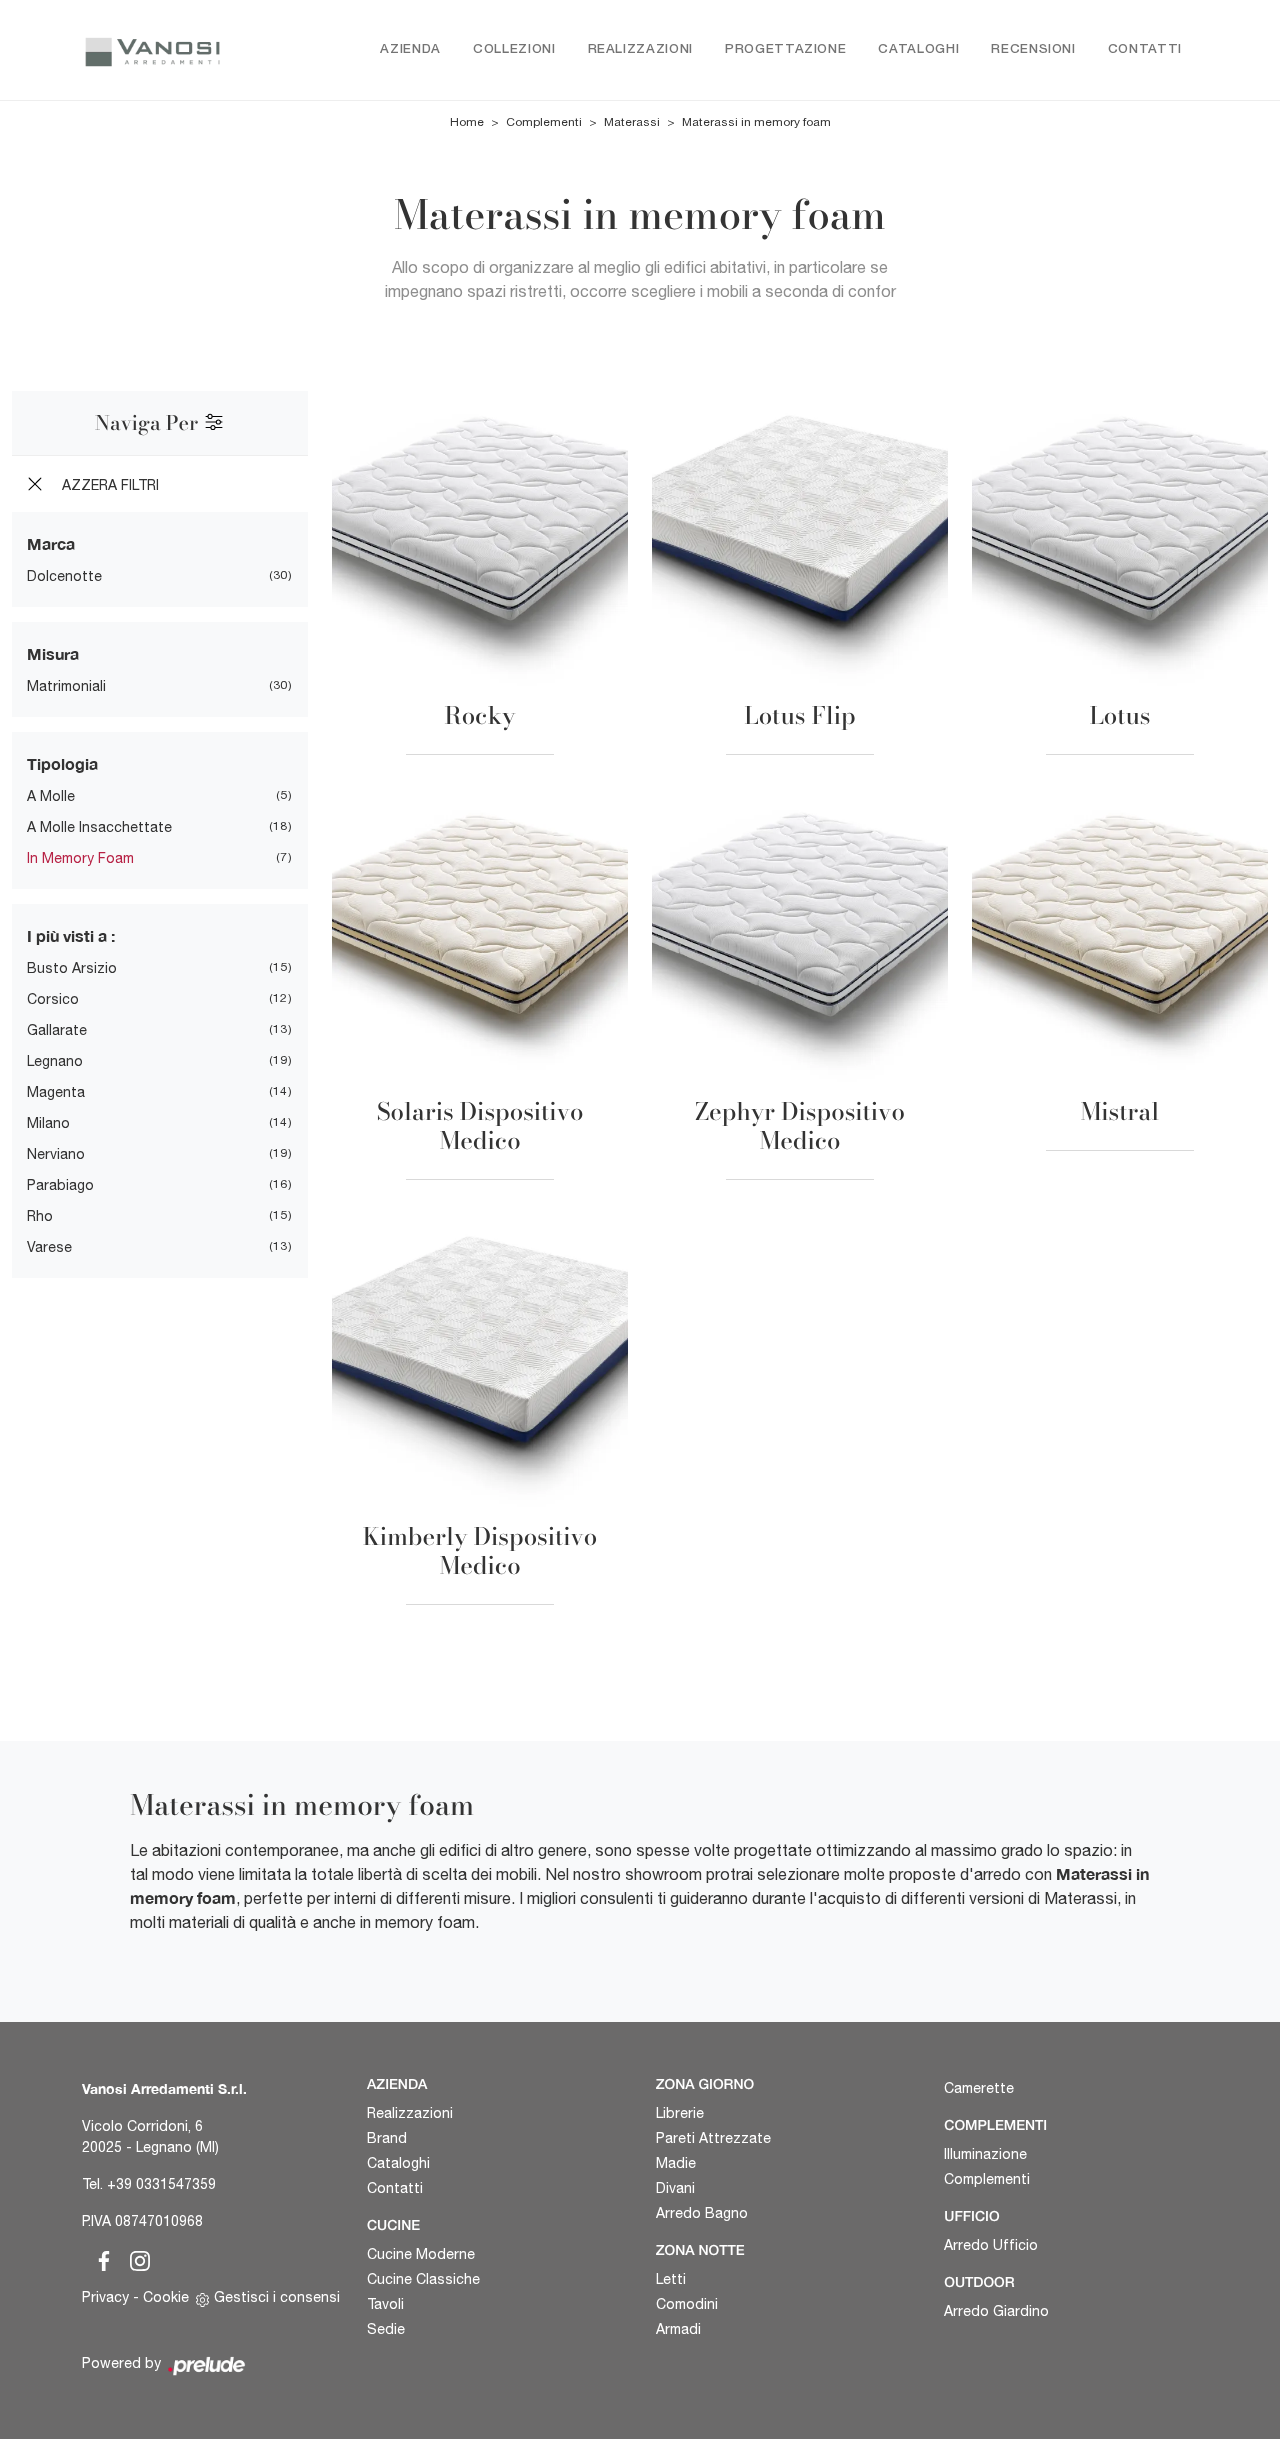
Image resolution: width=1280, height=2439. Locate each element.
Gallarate (57, 1030)
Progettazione (785, 49)
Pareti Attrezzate (713, 2138)
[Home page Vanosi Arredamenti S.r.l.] (152, 50)
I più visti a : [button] (71, 935)
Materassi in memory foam (756, 122)
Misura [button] (53, 653)
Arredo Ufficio (991, 2245)
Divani (675, 2188)
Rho (40, 1216)
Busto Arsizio (72, 968)
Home (467, 122)
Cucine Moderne (421, 2254)
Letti (671, 2279)
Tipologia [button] (62, 763)
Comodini (687, 2304)
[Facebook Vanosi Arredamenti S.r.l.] (100, 2258)
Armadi (678, 2329)
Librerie (680, 2113)
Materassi (632, 122)
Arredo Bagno (702, 2213)
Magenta (56, 1092)
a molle (51, 796)
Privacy (105, 2297)
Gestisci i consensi (277, 2297)
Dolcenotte (64, 576)
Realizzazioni (640, 49)
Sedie (386, 2329)
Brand (387, 2138)
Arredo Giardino (996, 2311)
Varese (49, 1247)
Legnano (55, 1061)
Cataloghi (918, 49)
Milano (48, 1123)
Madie (676, 2163)
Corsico (53, 999)
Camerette (979, 2088)
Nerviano (56, 1154)
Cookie (166, 2297)
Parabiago (60, 1185)
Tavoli (385, 2304)
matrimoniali (66, 686)
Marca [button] (51, 543)
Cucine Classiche (423, 2279)
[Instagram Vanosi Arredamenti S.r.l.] (134, 2258)
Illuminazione (985, 2154)
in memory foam (80, 858)
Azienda (410, 49)
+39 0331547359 (161, 2184)
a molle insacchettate (99, 827)
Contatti (1145, 49)
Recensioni (1033, 49)
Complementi (544, 122)
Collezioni (514, 49)
